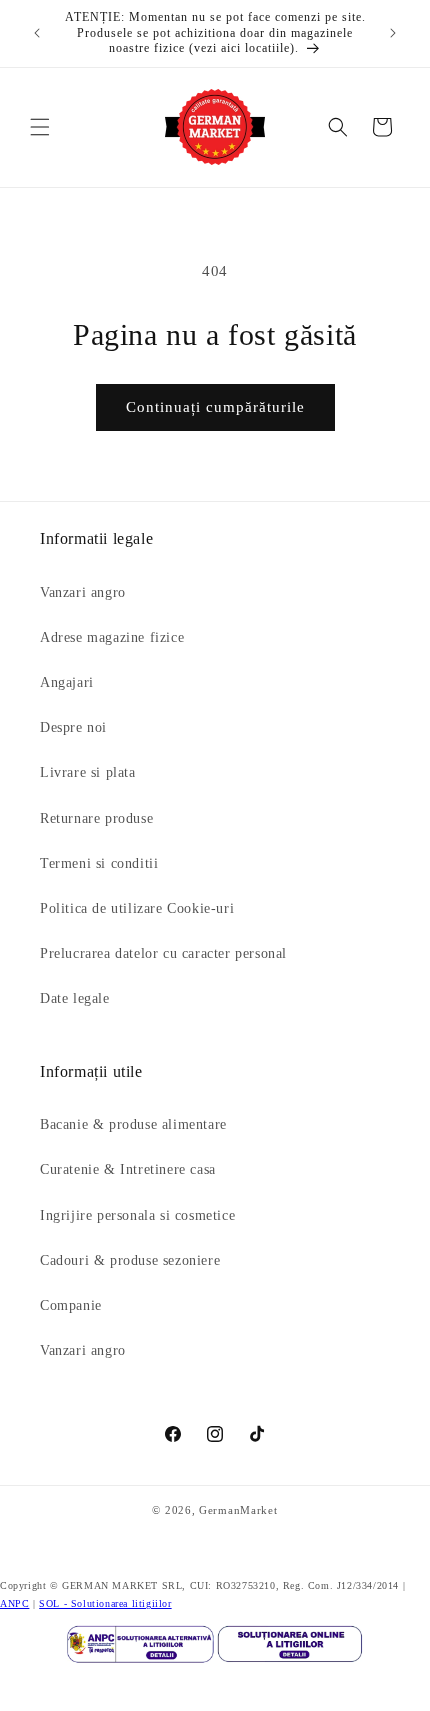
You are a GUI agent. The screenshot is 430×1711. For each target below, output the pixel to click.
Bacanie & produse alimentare (133, 1124)
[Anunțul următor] (393, 33)
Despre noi (73, 727)
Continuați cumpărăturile (215, 407)
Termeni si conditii (99, 863)
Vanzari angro (83, 592)
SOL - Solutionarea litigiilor (105, 1603)
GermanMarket (238, 1510)
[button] (40, 127)
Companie (71, 1305)
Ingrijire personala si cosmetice (137, 1215)
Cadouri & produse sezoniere (130, 1260)
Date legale (75, 998)
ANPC (14, 1603)
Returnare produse (96, 818)
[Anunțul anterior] (37, 33)
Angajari (67, 682)
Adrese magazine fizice (112, 637)
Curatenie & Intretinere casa (128, 1169)
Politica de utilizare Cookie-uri (137, 908)
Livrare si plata (88, 772)
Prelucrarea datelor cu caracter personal (163, 953)
